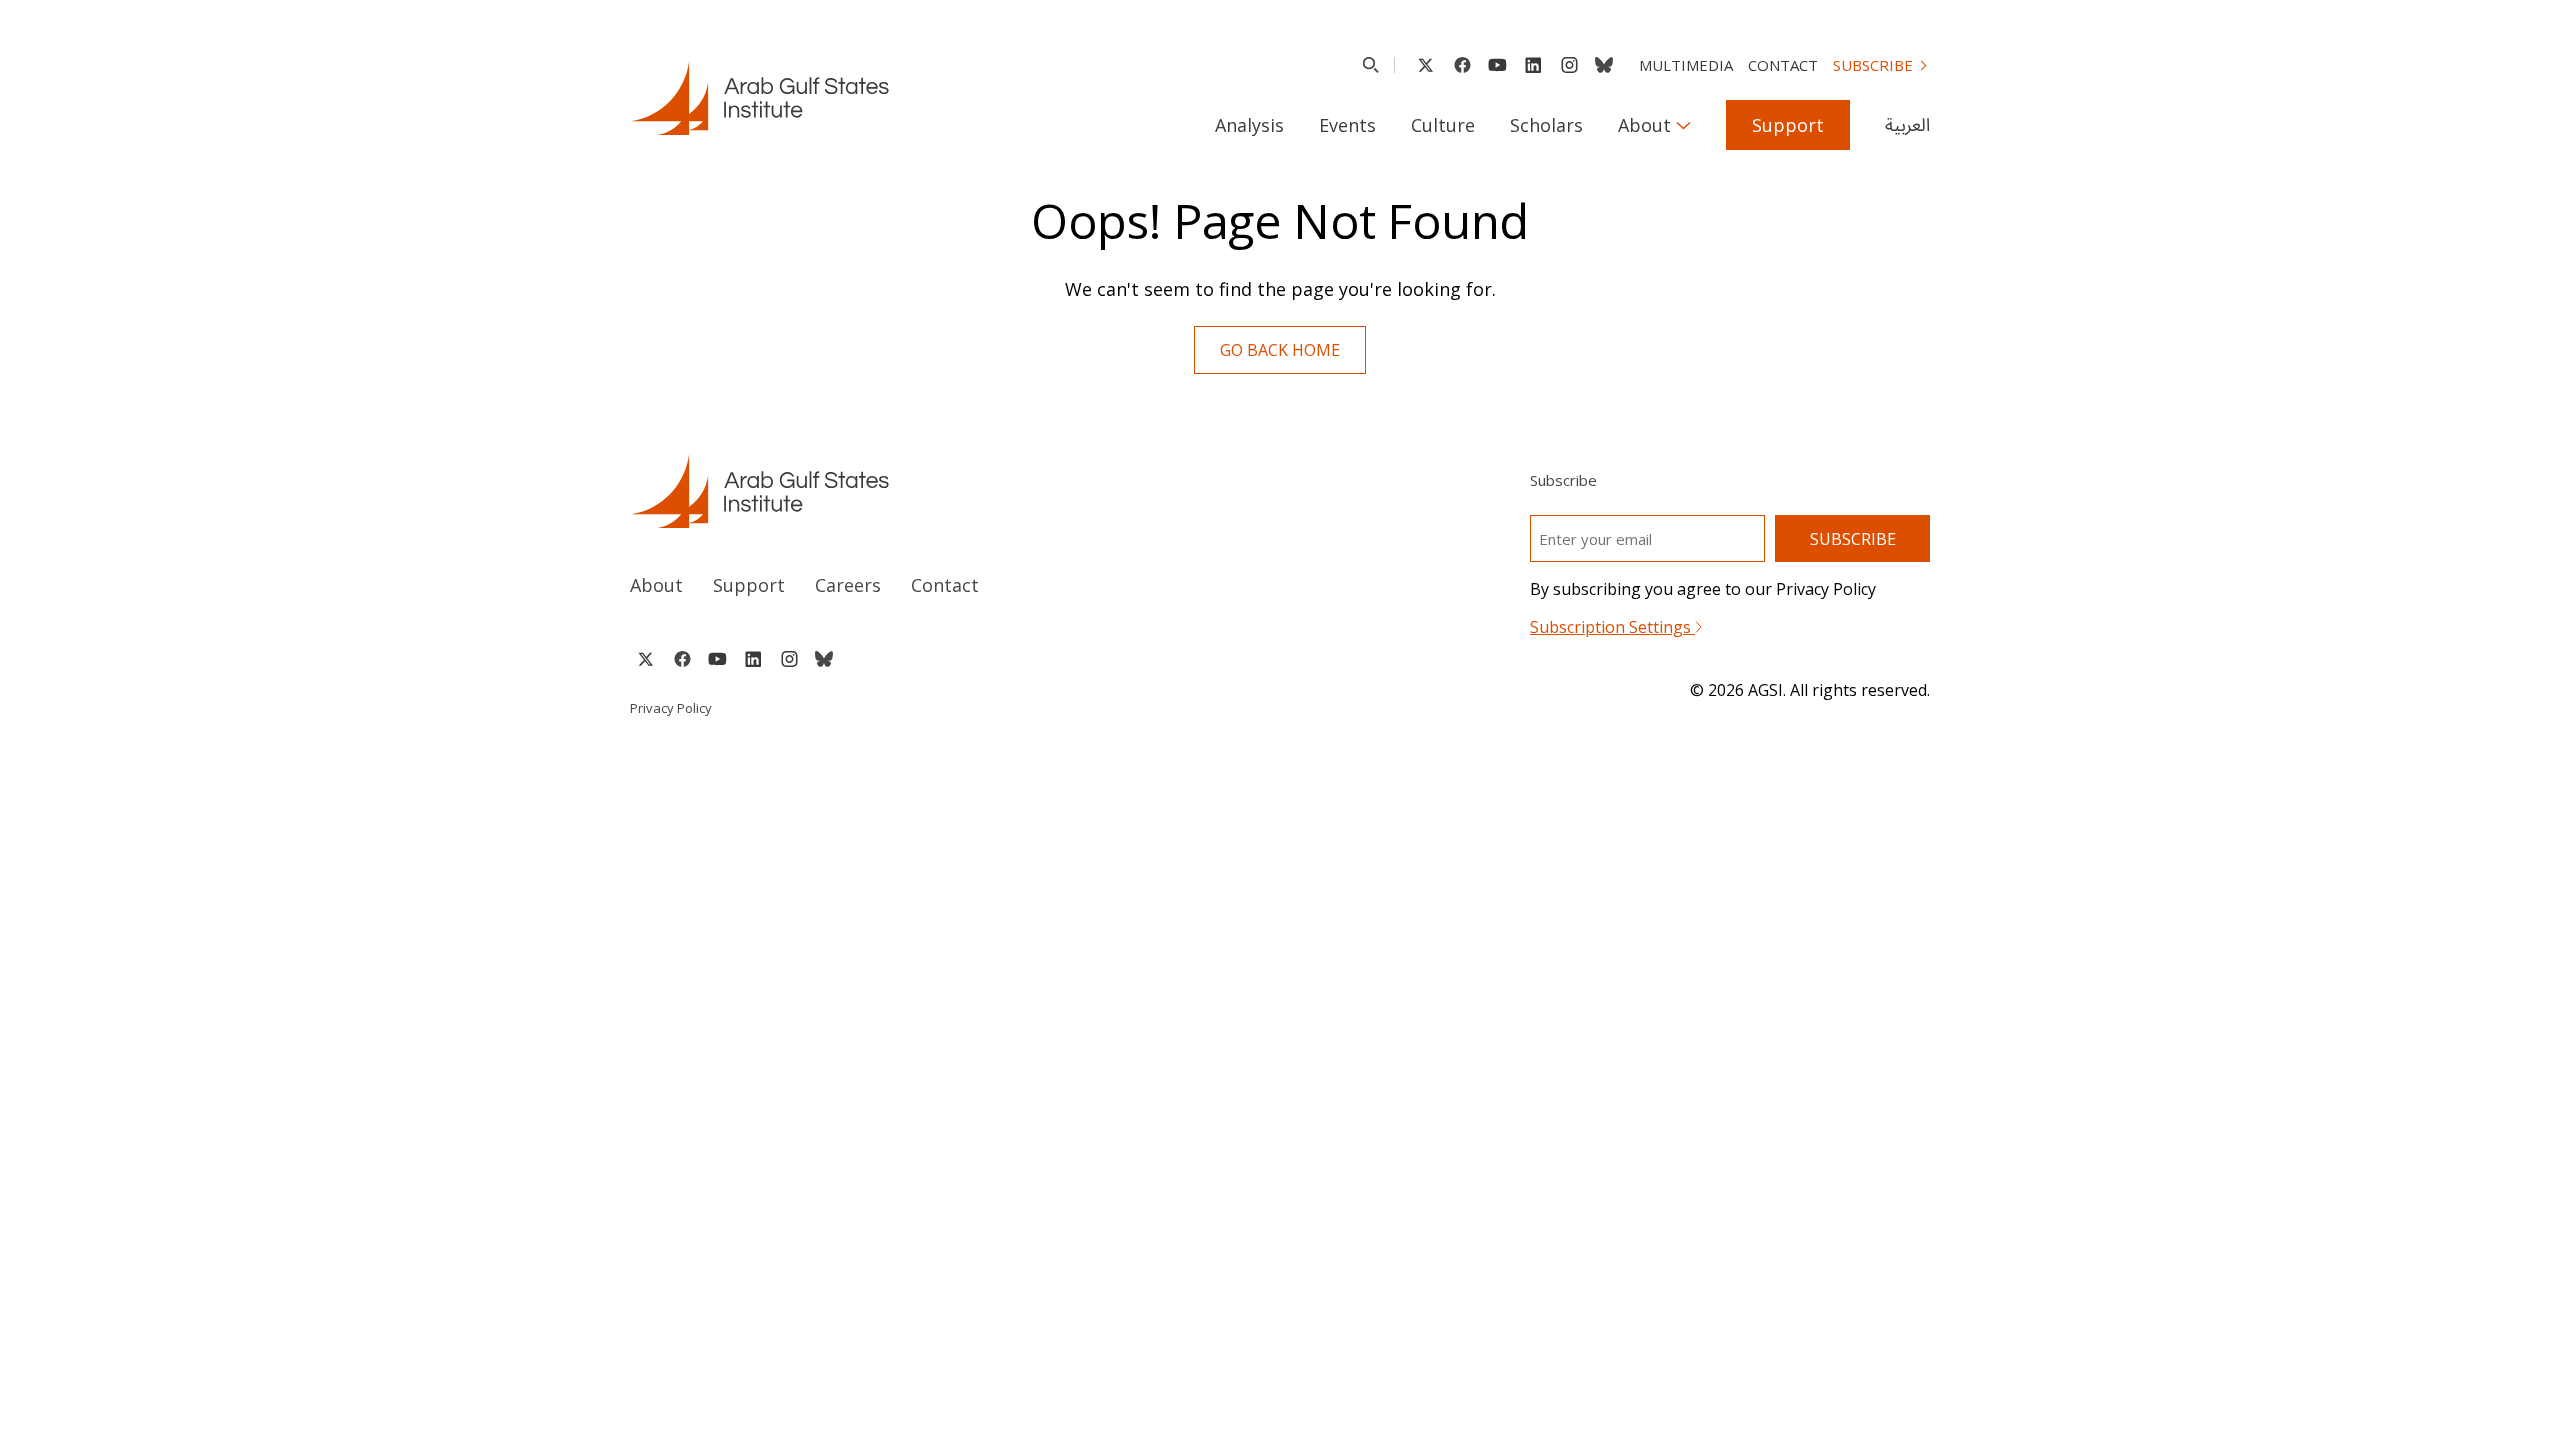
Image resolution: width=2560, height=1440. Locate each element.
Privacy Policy (671, 708)
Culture (1443, 125)
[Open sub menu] (1683, 125)
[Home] (936, 491)
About (1644, 125)
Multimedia (1686, 65)
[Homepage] (759, 98)
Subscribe (1873, 65)
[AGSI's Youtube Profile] (1497, 65)
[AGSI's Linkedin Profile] (1533, 65)
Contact (1783, 65)
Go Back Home (1280, 350)
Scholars (1546, 125)
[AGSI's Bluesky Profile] (1604, 65)
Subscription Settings (1612, 627)
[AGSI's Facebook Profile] (1461, 65)
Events (1347, 125)
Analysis (1249, 125)
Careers (848, 585)
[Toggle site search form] (1370, 65)
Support (1788, 125)
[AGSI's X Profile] (1425, 65)
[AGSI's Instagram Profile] (1569, 65)
